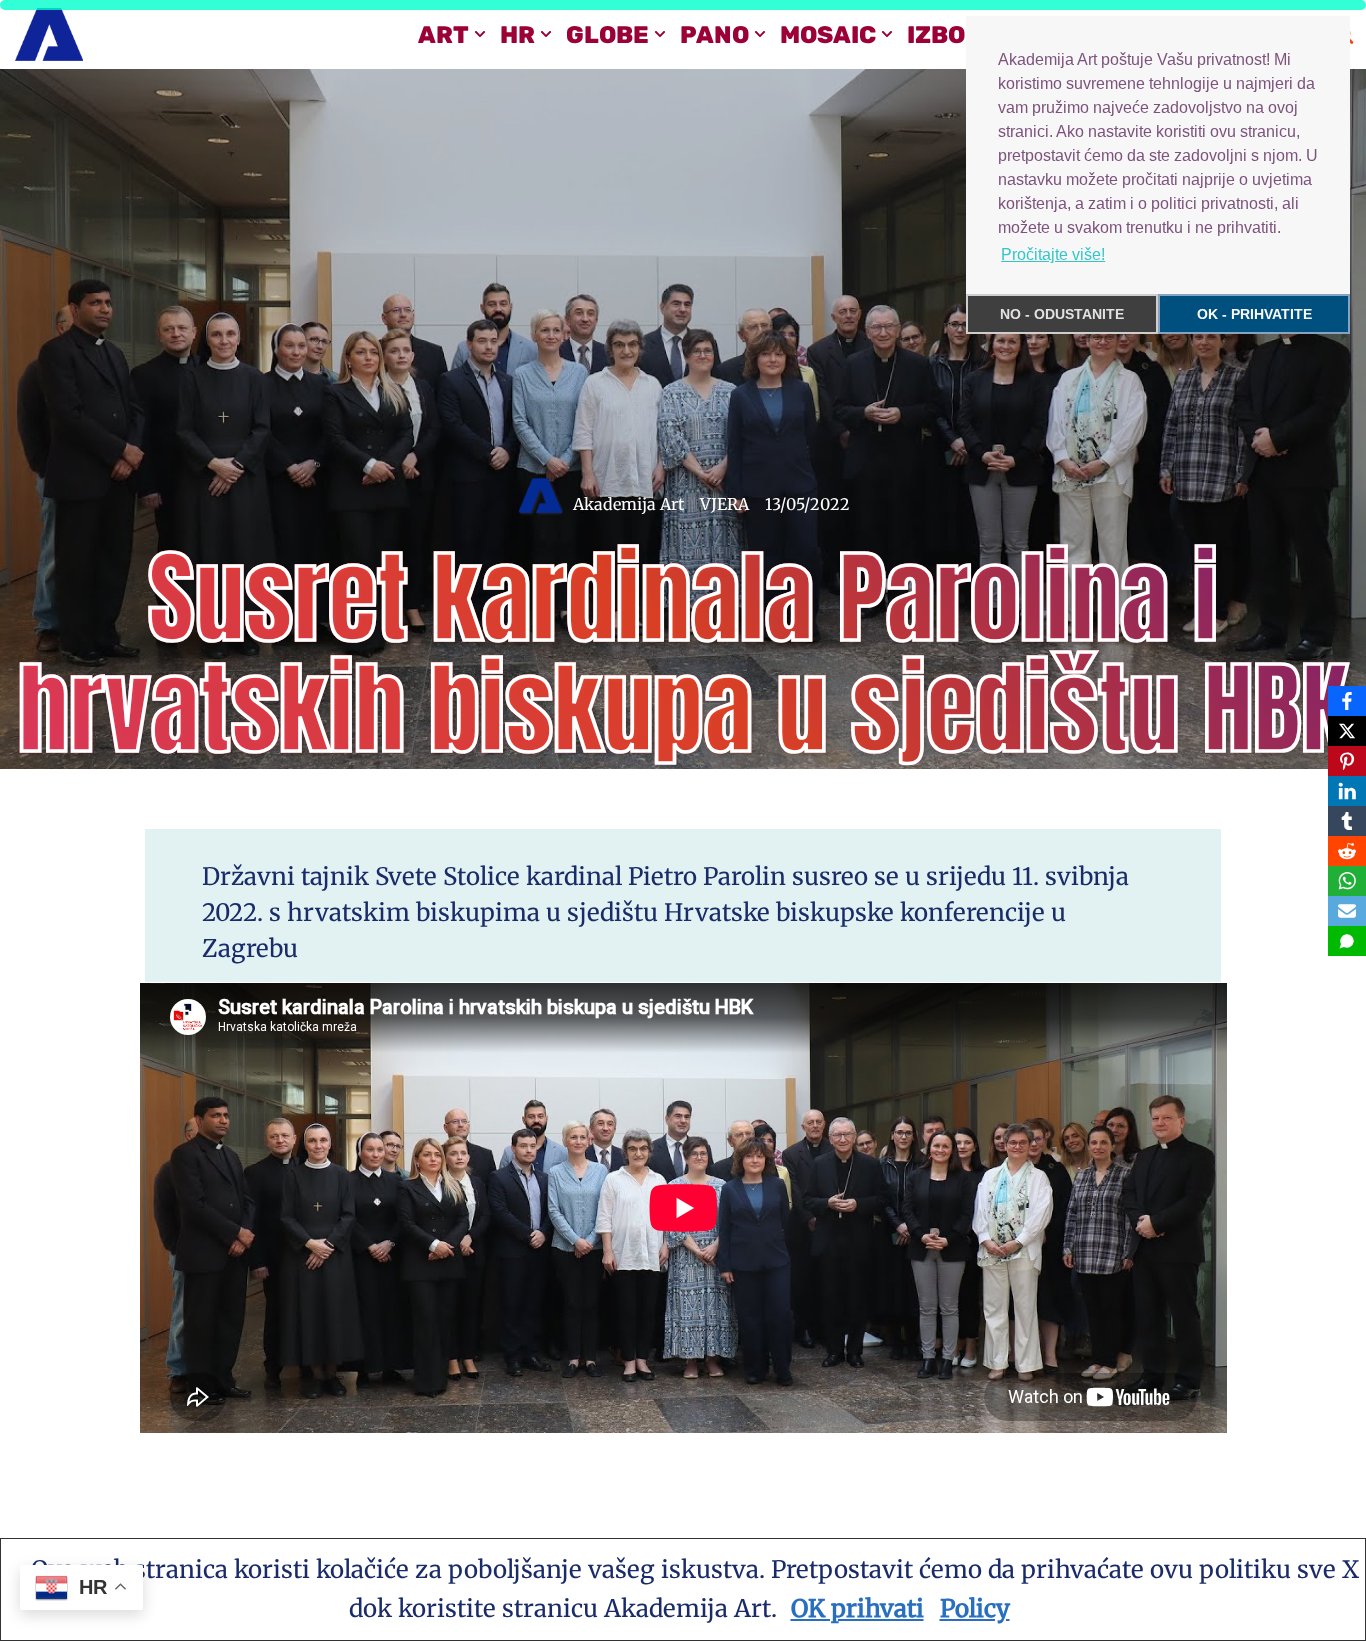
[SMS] (1347, 941)
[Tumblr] (1347, 821)
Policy (975, 1608)
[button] (480, 34)
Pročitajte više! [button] (1053, 254)
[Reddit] (1347, 851)
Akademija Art (628, 504)
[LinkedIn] (1347, 791)
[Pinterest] (1347, 761)
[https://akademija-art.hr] (49, 34)
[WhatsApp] (1347, 881)
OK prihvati (857, 1608)
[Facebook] (1347, 701)
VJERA (724, 504)
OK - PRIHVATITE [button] (1254, 314)
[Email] (1347, 911)
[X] (1347, 731)
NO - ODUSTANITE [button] (1062, 314)
